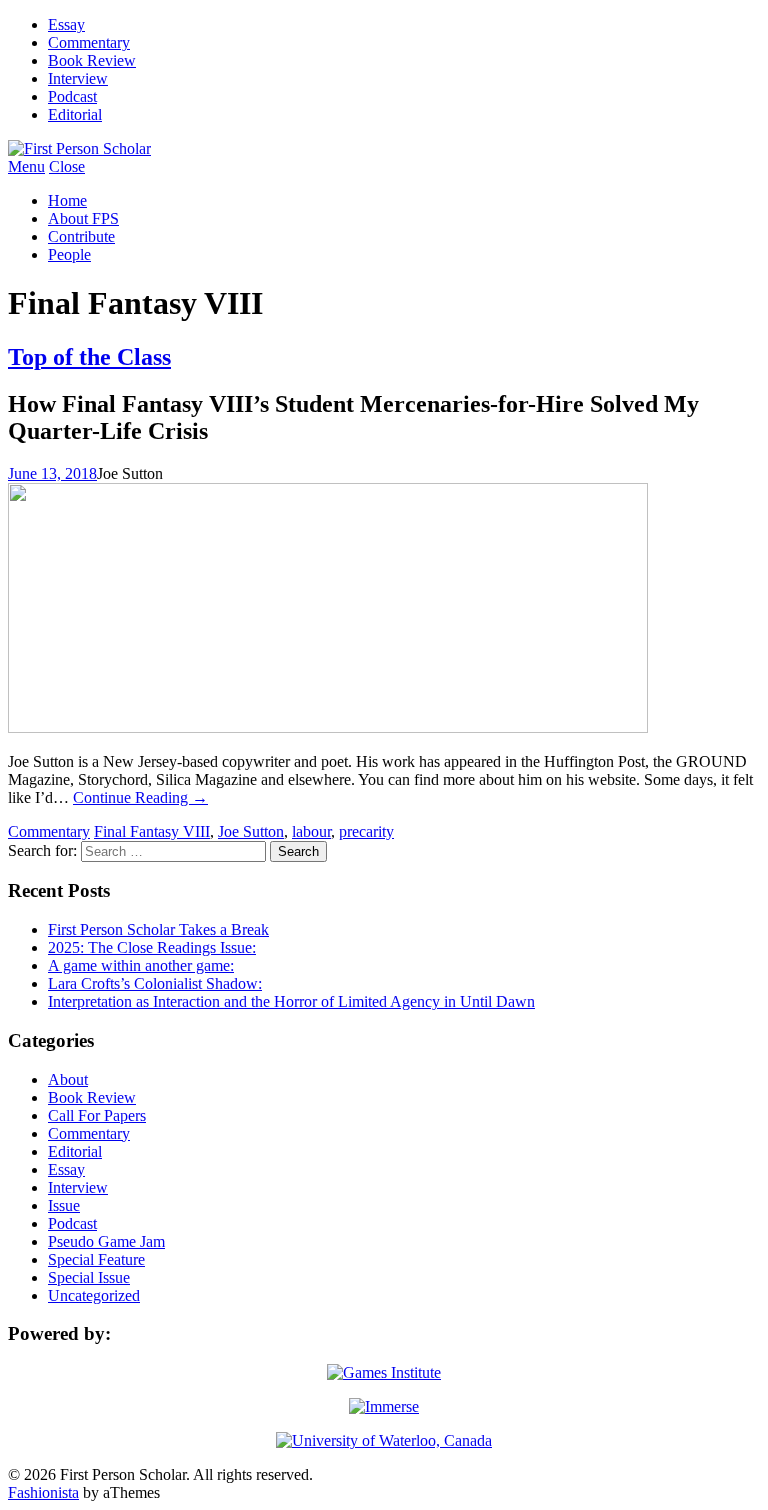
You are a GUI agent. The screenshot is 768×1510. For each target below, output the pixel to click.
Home (67, 200)
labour (311, 831)
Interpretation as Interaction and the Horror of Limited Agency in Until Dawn (291, 1001)
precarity (366, 831)
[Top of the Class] (328, 727)
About (68, 1079)
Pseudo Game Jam (106, 1241)
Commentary (89, 42)
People (69, 254)
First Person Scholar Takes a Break (158, 929)
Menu (26, 166)
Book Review (92, 60)
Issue (64, 1205)
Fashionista (43, 1492)
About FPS (83, 218)
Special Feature (96, 1259)
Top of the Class (89, 357)
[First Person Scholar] (79, 148)
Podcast (72, 96)
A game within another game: (141, 965)
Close (67, 166)
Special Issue (89, 1277)
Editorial (75, 114)
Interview (78, 78)
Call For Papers (97, 1115)
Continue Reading (140, 797)
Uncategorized (94, 1295)
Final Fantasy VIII (152, 831)
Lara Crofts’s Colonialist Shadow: (155, 983)
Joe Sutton (251, 831)
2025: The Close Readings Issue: (152, 947)
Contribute (81, 236)
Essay (66, 24)
